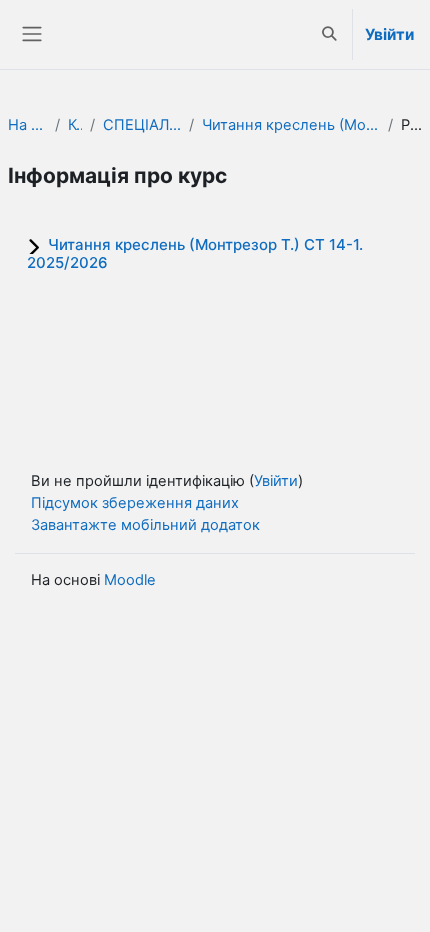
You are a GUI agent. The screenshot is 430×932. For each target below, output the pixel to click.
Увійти (389, 34)
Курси (74, 125)
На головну (27, 125)
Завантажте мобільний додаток (145, 525)
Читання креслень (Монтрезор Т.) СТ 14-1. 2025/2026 (291, 125)
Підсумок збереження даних (135, 503)
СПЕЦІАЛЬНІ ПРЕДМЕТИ (142, 125)
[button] (330, 34)
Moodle (130, 580)
